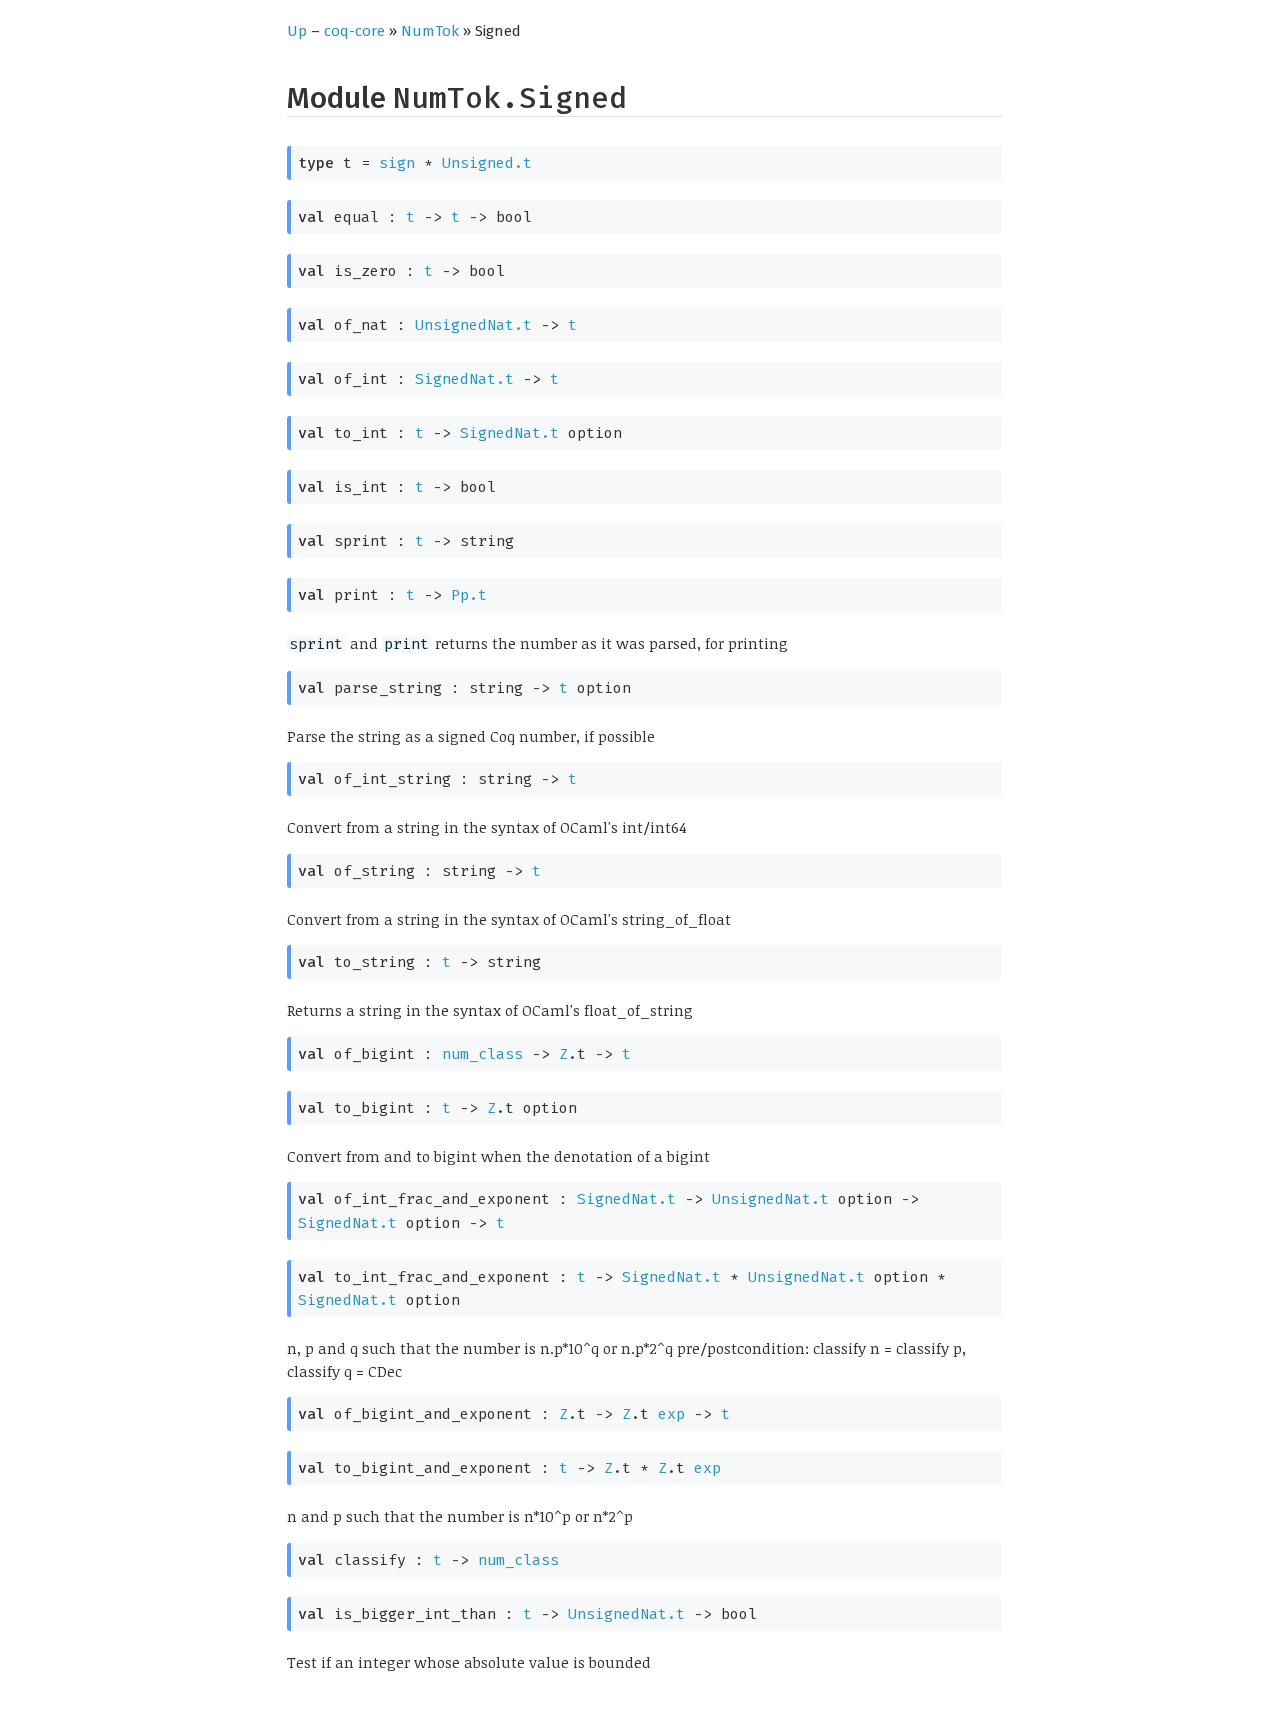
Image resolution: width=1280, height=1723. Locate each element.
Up (297, 31)
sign (397, 163)
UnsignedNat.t (473, 325)
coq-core (354, 31)
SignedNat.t (464, 379)
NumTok (430, 31)
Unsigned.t (487, 163)
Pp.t (469, 595)
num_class (482, 1054)
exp (671, 1414)
